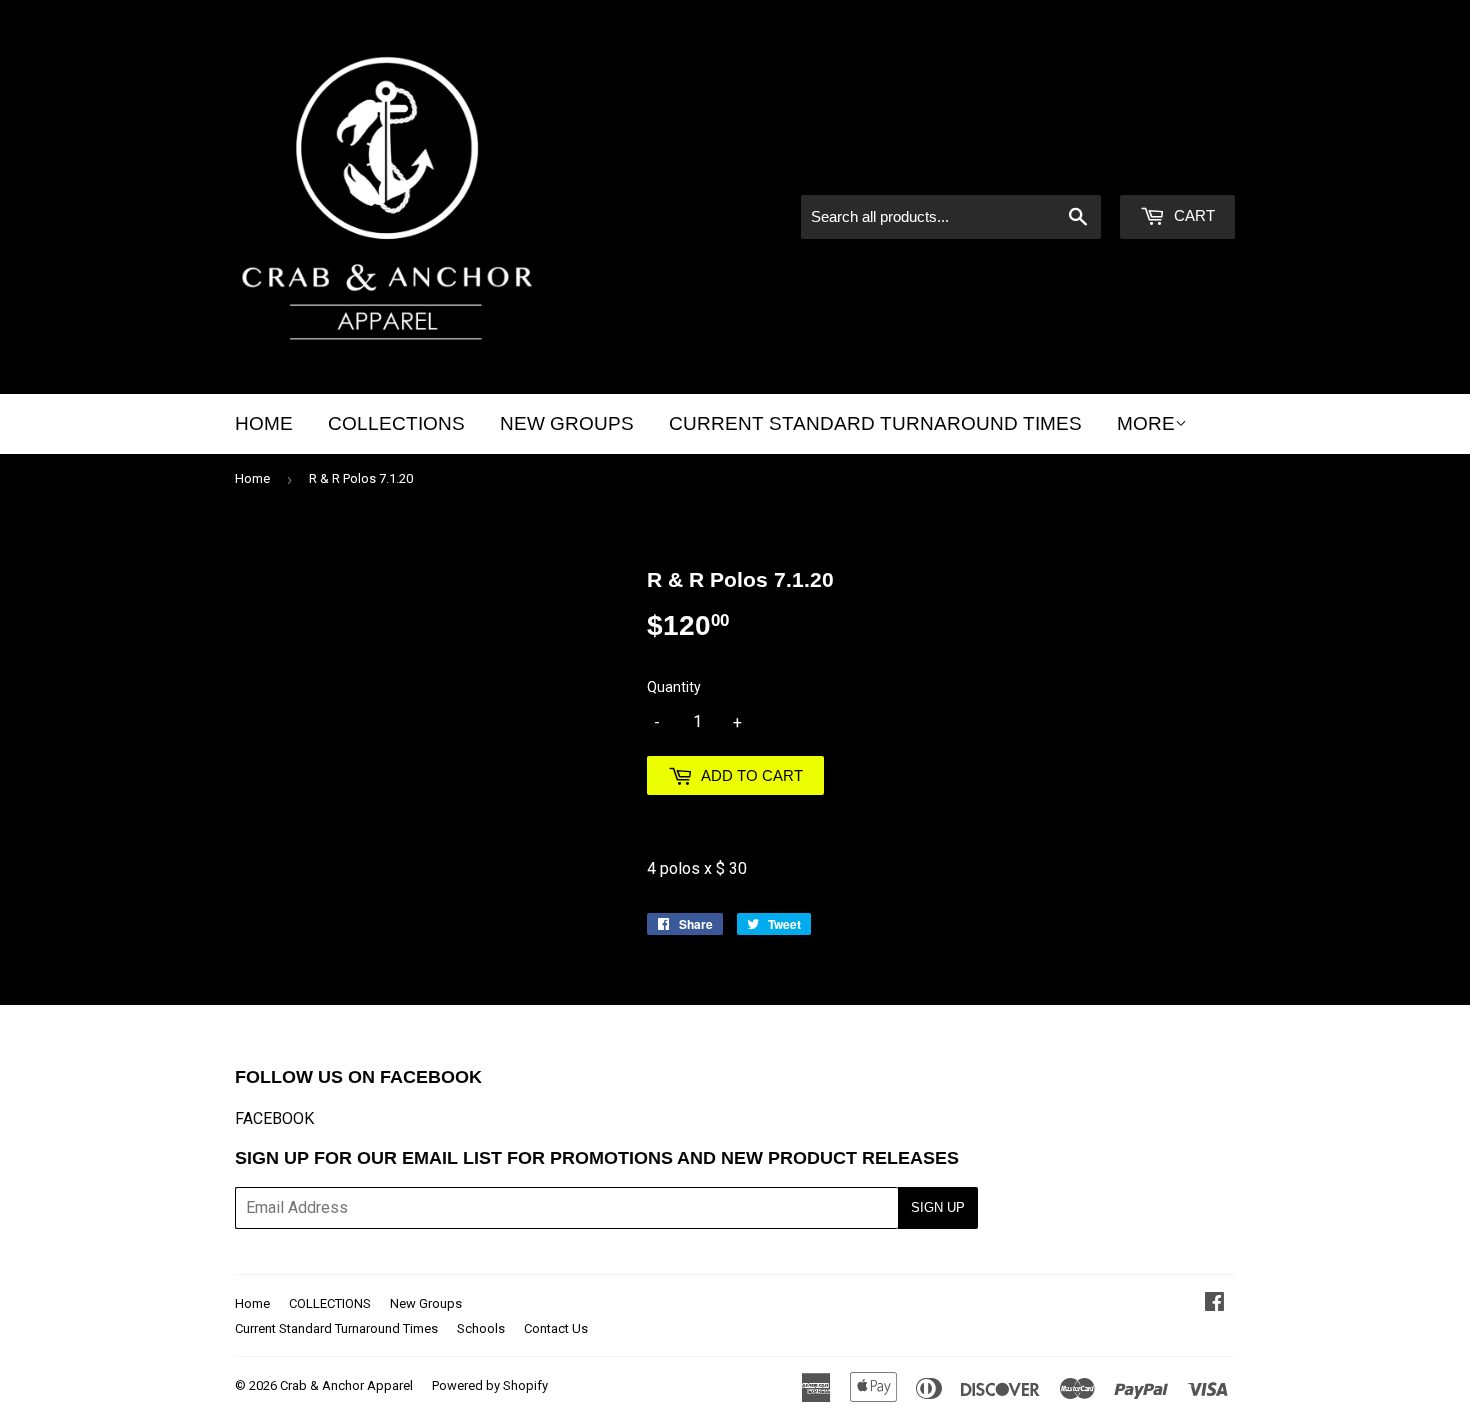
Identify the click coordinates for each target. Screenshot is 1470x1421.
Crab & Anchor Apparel (346, 1385)
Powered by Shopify (490, 1385)
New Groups (567, 423)
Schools (481, 1328)
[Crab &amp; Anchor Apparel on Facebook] (1214, 1303)
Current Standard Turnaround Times (875, 423)
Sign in (1065, 168)
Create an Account (1175, 168)
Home (264, 423)
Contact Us (556, 1328)
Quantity (674, 687)
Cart (1192, 215)
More (1146, 423)
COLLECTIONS (396, 423)
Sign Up (938, 1207)
